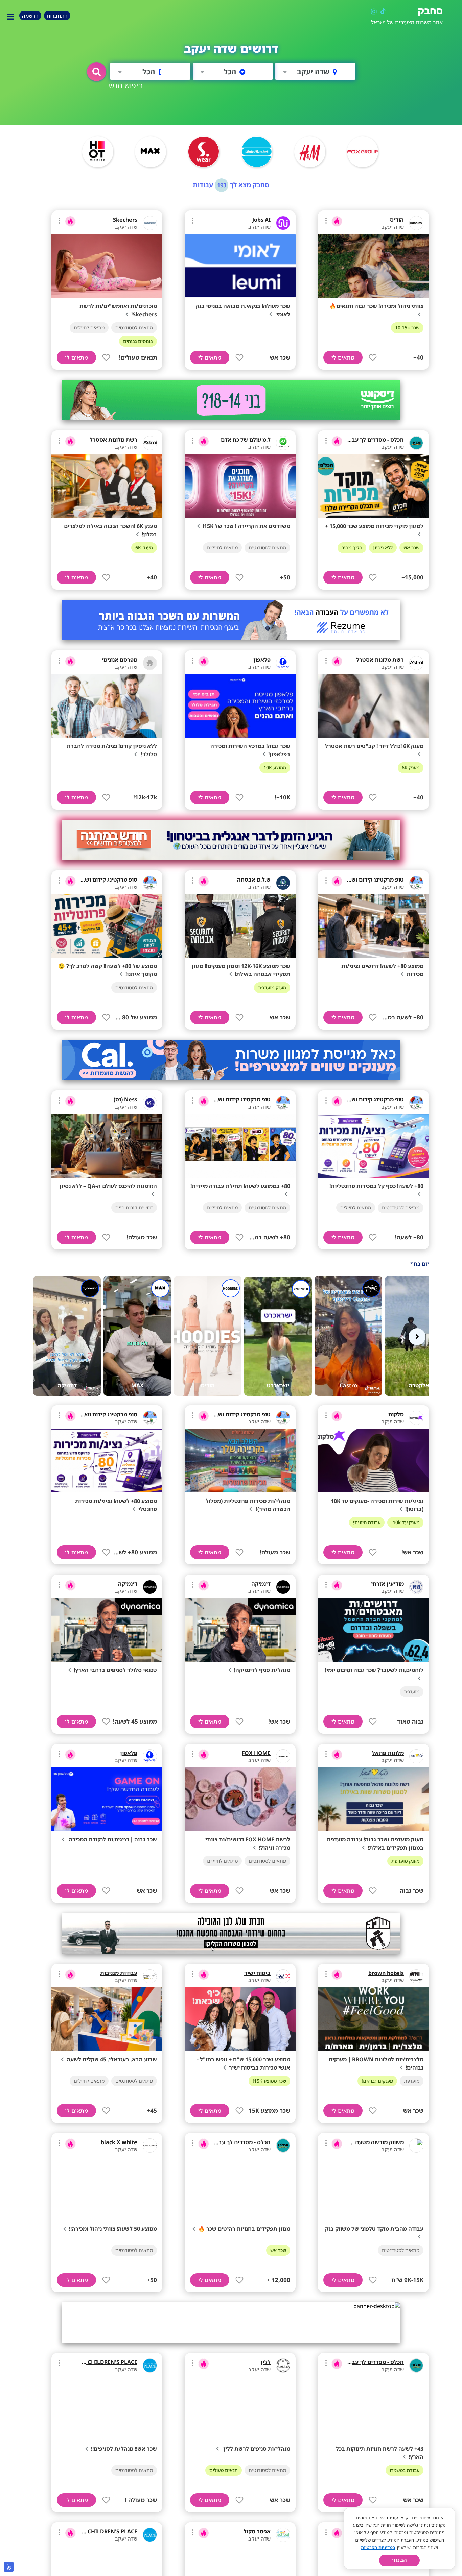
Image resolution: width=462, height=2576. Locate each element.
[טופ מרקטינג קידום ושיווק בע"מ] (416, 883)
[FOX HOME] (283, 1756)
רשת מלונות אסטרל (113, 440)
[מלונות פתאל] (416, 1756)
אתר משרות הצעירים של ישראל (407, 22)
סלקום (396, 1414)
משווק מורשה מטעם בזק (374, 2142)
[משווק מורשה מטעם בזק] (416, 2146)
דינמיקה (261, 1584)
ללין (266, 2362)
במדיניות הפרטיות (378, 2547)
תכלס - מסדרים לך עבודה (374, 440)
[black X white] (150, 2146)
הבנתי (399, 2560)
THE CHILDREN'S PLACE (107, 2362)
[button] (97, 72)
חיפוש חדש (126, 85)
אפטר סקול (257, 2531)
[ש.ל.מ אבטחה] (283, 883)
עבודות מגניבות (119, 1973)
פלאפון (262, 660)
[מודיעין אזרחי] (416, 1587)
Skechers (125, 220)
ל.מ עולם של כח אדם (246, 440)
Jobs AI (261, 220)
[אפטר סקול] (283, 2535)
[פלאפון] (283, 663)
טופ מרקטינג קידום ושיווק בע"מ (366, 880)
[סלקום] (416, 1418)
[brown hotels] (416, 1976)
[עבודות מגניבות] (150, 1976)
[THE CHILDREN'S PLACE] (150, 2366)
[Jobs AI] (283, 223)
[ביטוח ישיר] (283, 1976)
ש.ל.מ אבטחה (254, 880)
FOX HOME (256, 1753)
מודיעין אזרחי (387, 1584)
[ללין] (283, 2366)
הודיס (397, 220)
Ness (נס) (125, 1099)
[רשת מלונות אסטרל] (150, 443)
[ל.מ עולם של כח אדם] (283, 443)
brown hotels (386, 1973)
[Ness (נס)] (150, 1103)
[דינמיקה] (283, 1587)
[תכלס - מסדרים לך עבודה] (416, 443)
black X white (119, 2142)
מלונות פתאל (388, 1753)
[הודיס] (416, 223)
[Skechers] (150, 223)
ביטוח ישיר (257, 1973)
